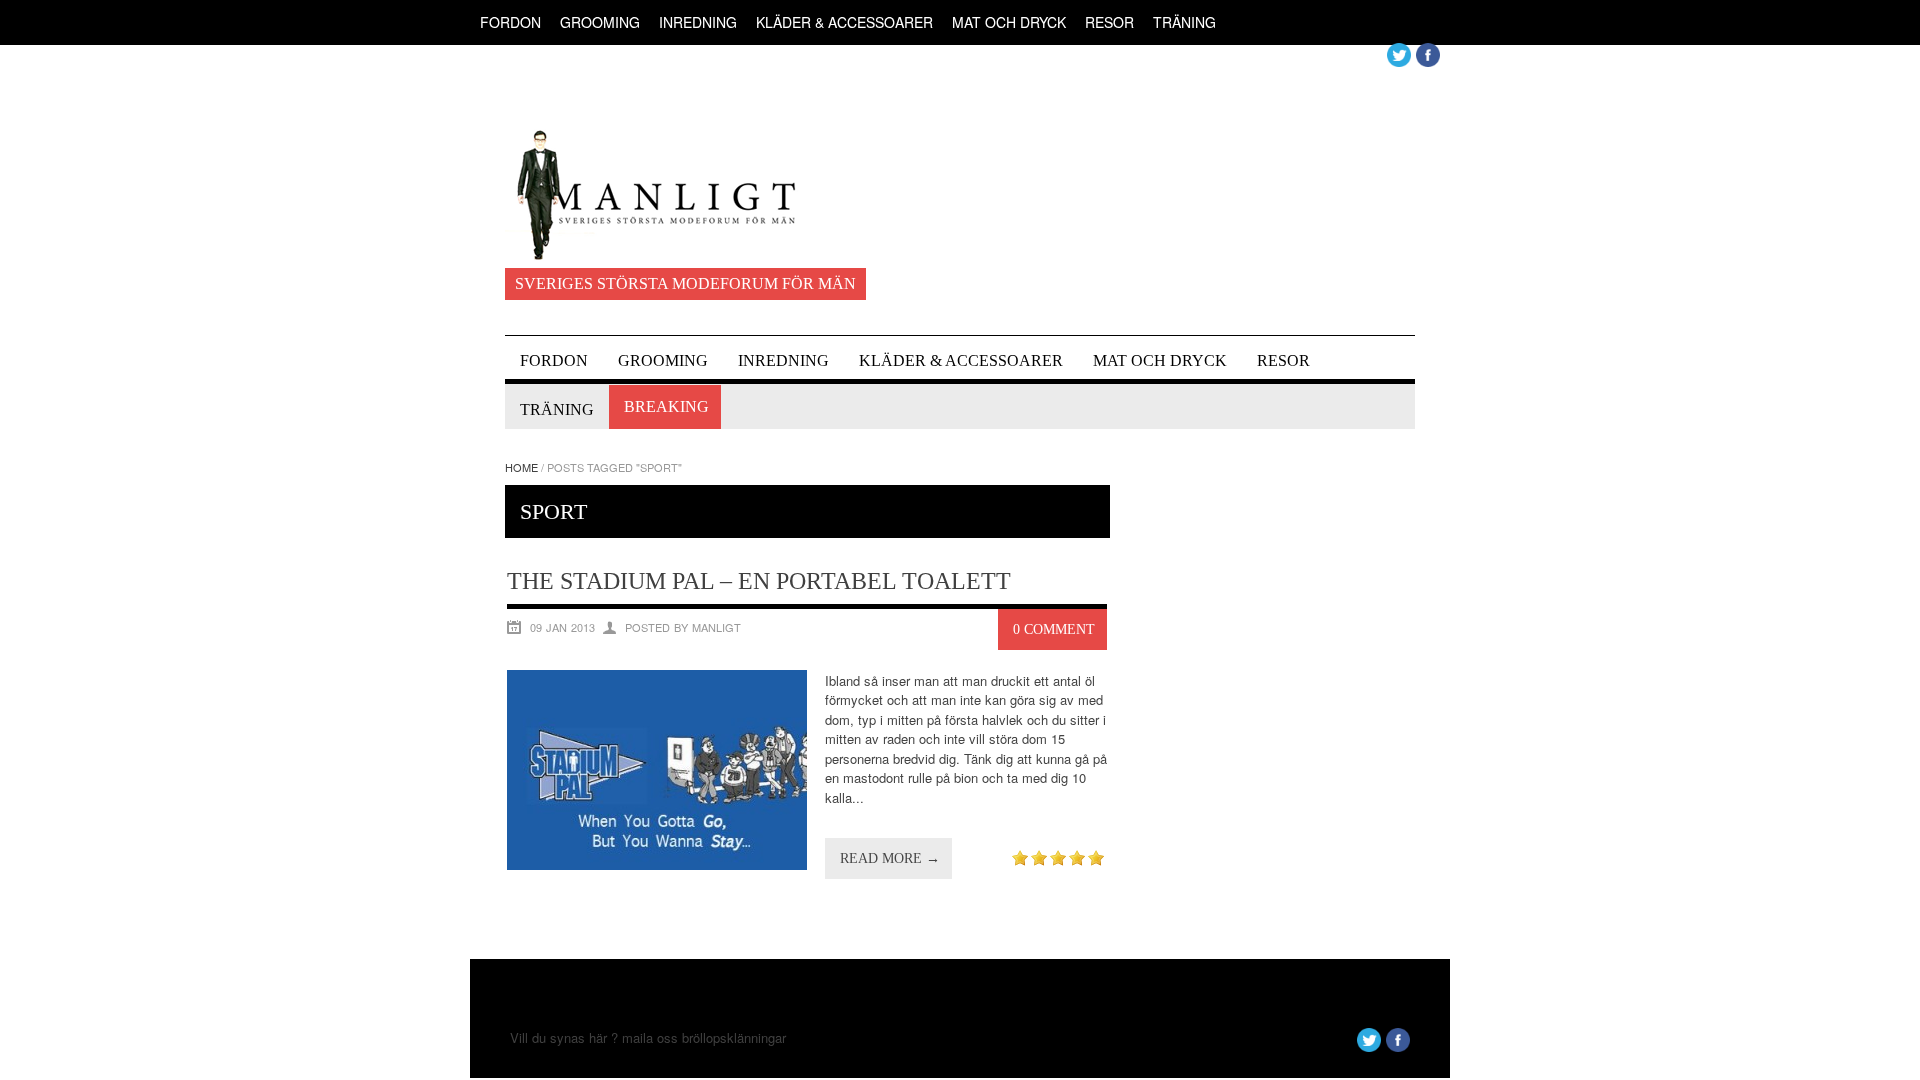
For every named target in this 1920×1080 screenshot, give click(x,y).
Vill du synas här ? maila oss (594, 1037)
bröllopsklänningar (734, 1037)
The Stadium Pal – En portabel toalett (759, 581)
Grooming (600, 22)
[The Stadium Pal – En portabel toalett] (657, 864)
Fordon (510, 22)
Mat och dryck (1009, 22)
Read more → (890, 858)
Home (521, 467)
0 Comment (1054, 629)
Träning (1184, 22)
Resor (1109, 22)
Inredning (698, 22)
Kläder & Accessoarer (844, 22)
